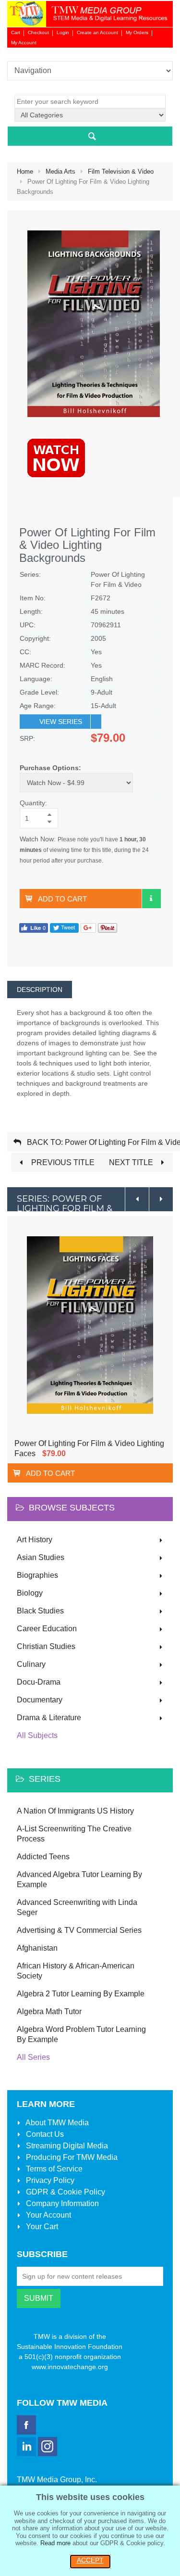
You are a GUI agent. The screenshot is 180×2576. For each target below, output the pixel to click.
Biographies (37, 1575)
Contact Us (44, 2134)
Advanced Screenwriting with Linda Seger (77, 1907)
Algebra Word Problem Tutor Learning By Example (81, 2034)
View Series (61, 722)
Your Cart (41, 2227)
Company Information (61, 2203)
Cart (16, 32)
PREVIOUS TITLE (62, 1162)
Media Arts (60, 171)
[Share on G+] (88, 928)
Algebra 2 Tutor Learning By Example (81, 1994)
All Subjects (37, 1735)
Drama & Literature (49, 1718)
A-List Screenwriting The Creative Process (74, 1834)
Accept (90, 2560)
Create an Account (97, 32)
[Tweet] (64, 928)
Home (25, 171)
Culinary (31, 1664)
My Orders (137, 32)
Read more (55, 2543)
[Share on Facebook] (34, 928)
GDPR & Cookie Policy (65, 2192)
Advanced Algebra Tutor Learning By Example (79, 1879)
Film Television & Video (121, 171)
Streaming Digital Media (66, 2146)
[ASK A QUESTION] (151, 899)
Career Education (47, 1629)
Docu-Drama (39, 1682)
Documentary (40, 1700)
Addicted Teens (43, 1857)
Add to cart (62, 899)
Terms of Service (53, 2169)
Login (63, 32)
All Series (33, 2057)
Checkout (38, 32)
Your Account (48, 2215)
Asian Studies (41, 1557)
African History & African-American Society (76, 1971)
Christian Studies (46, 1646)
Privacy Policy (49, 2180)
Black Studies (40, 1611)
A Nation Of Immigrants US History (75, 1811)
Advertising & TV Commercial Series (79, 1930)
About (56, 2123)
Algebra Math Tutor (49, 2011)
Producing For (71, 2157)
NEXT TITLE (132, 1162)
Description (40, 990)
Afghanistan (37, 1948)
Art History (35, 1540)
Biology (30, 1593)
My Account (24, 43)
